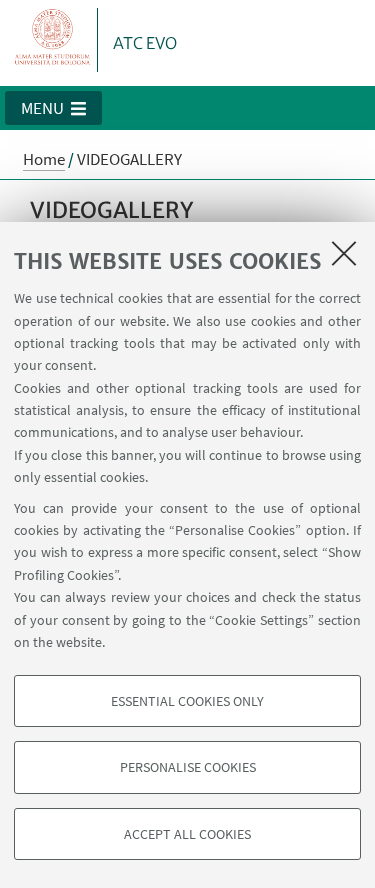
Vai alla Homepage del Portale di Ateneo (53, 40)
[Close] (344, 253)
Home (44, 159)
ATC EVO (145, 43)
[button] (53, 108)
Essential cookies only (187, 701)
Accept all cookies (187, 834)
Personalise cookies (188, 767)
